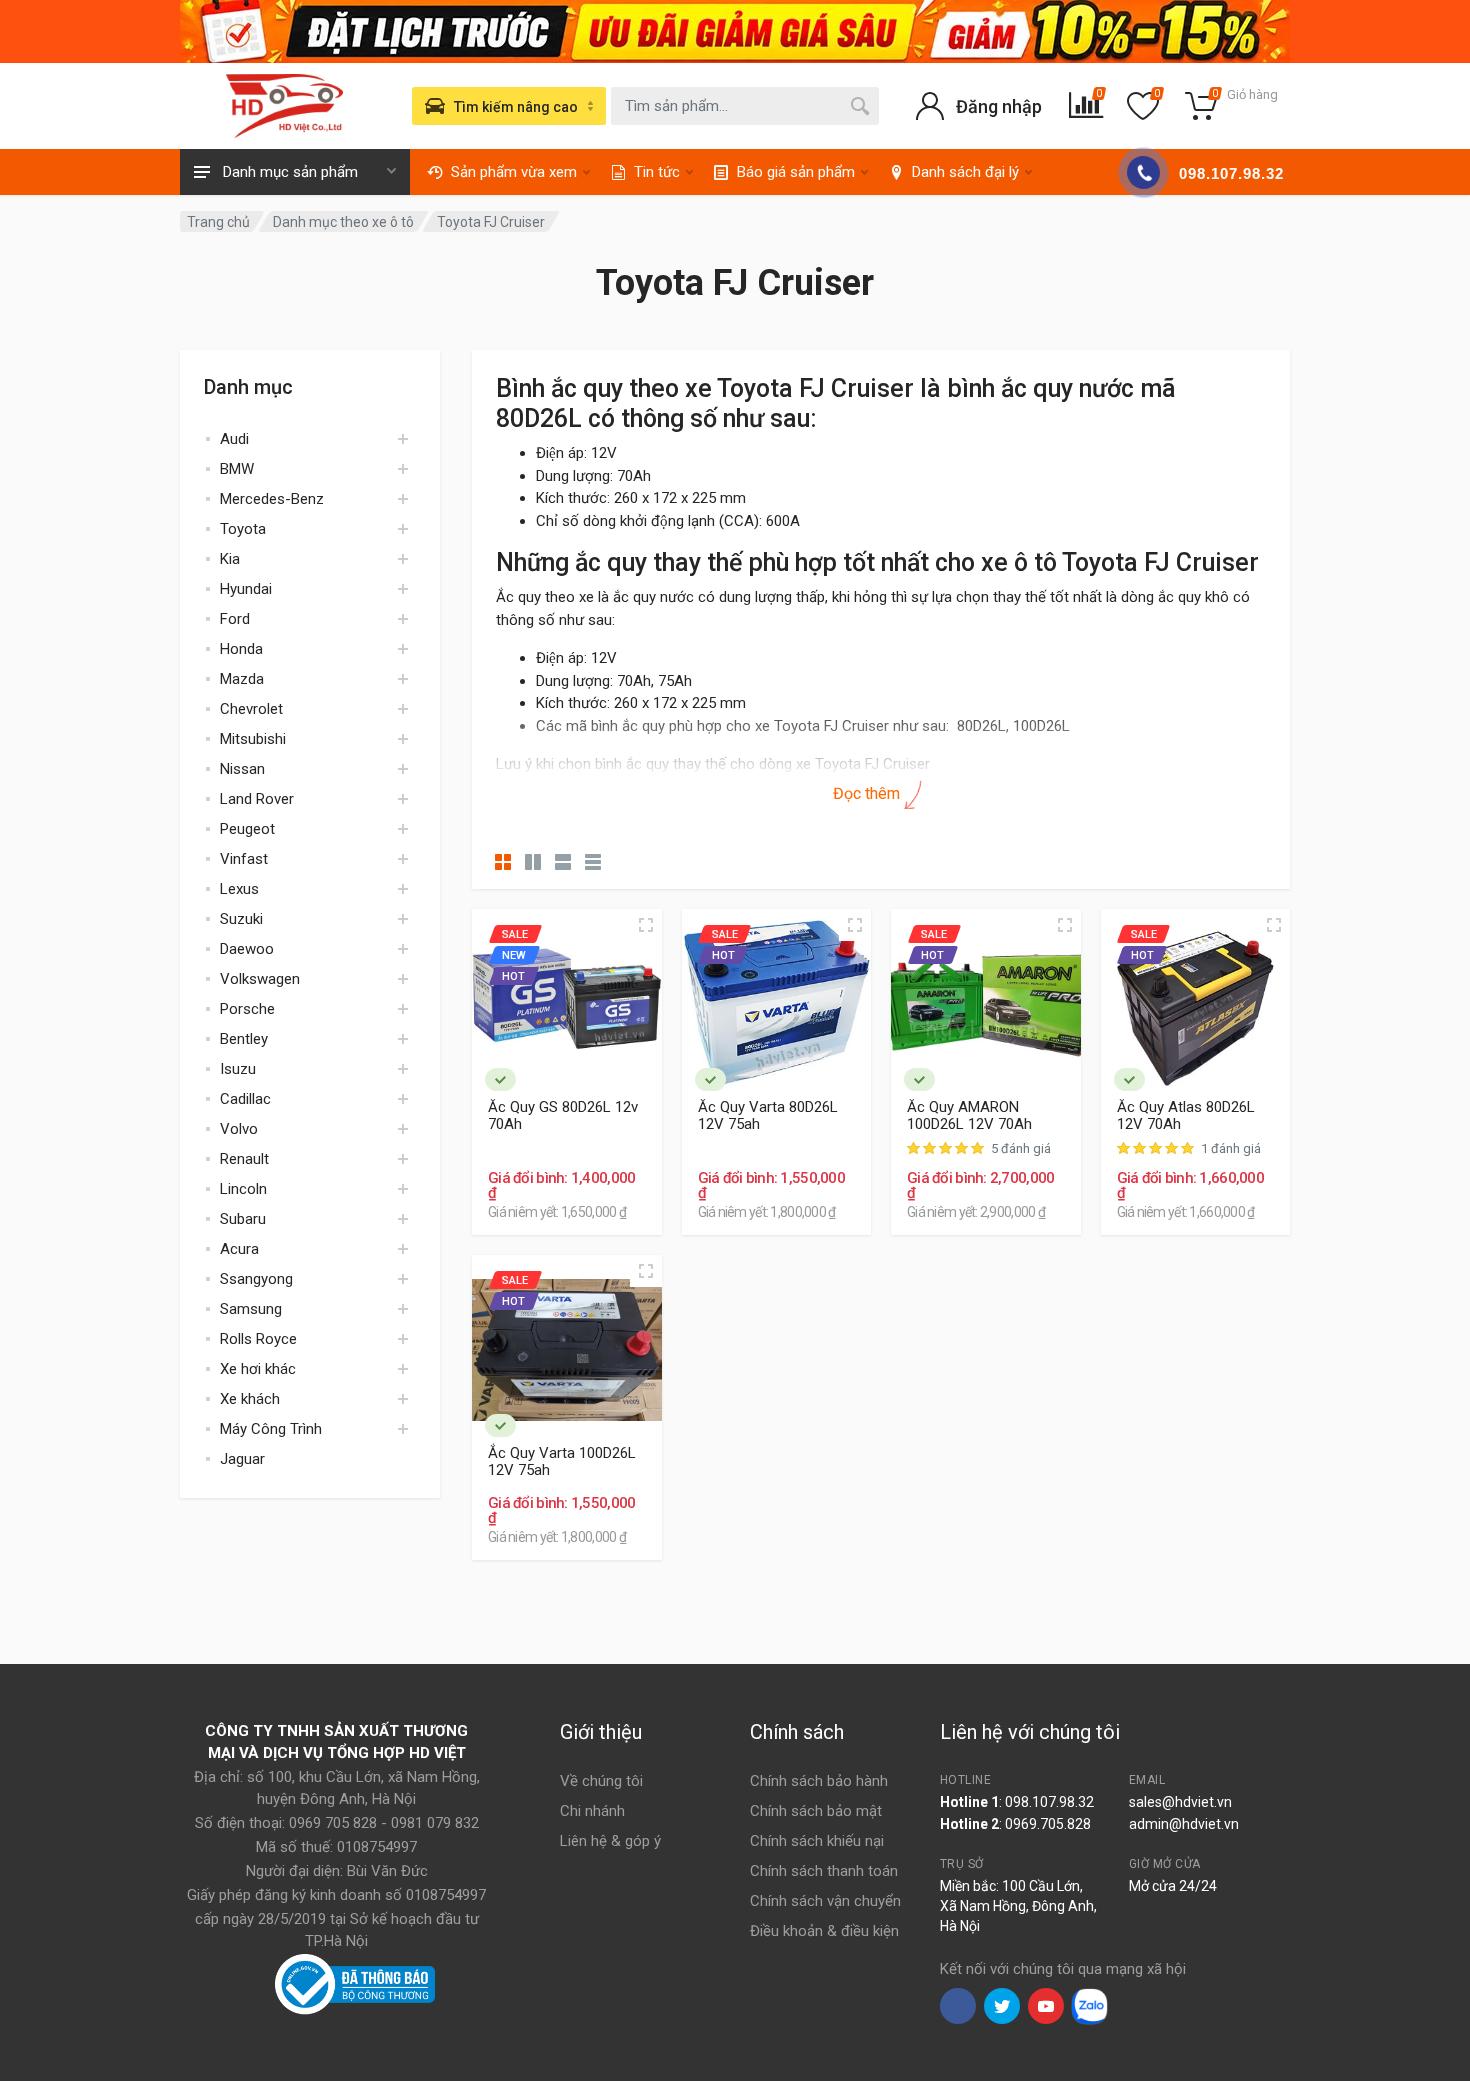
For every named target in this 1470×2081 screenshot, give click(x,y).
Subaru (243, 1219)
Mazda (242, 679)
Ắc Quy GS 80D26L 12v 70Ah (563, 1116)
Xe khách (250, 1399)
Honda (241, 649)
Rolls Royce (258, 1339)
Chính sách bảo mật (816, 1811)
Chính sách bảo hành (819, 1781)
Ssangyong (256, 1279)
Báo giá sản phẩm (796, 172)
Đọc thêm (868, 793)
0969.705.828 (1048, 1824)
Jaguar (242, 1459)
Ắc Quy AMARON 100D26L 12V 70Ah (969, 1116)
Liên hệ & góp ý (610, 1841)
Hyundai (246, 589)
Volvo (239, 1129)
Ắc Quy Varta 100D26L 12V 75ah (562, 1462)
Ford (235, 619)
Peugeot (247, 829)
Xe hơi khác (258, 1369)
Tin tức (657, 172)
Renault (244, 1159)
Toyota (243, 529)
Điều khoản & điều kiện (824, 1931)
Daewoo (247, 949)
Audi (234, 439)
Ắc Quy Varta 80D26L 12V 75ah (768, 1116)
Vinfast (244, 859)
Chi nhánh (592, 1811)
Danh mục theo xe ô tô (343, 222)
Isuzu (238, 1069)
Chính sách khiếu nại (817, 1841)
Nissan (242, 769)
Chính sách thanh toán (824, 1871)
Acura (239, 1249)
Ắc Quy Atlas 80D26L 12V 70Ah (1186, 1116)
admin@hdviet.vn (1184, 1824)
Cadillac (245, 1099)
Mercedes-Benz (272, 499)
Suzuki (241, 919)
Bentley (244, 1039)
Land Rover (257, 799)
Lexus (239, 889)
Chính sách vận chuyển (825, 1901)
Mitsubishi (253, 739)
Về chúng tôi (601, 1781)
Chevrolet (251, 709)
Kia (230, 559)
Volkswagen (260, 979)
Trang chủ (218, 222)
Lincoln (243, 1189)
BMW (237, 469)
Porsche (247, 1009)
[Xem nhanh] (646, 925)
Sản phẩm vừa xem (514, 172)
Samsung (251, 1309)
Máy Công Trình (271, 1429)
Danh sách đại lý (965, 172)
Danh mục (248, 387)
